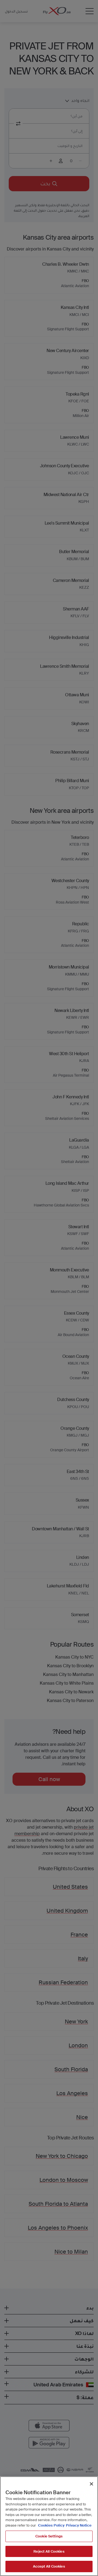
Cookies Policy (51, 2525)
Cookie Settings (49, 2536)
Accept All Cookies (49, 2566)
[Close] (91, 2484)
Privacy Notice (79, 2525)
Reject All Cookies (49, 2551)
